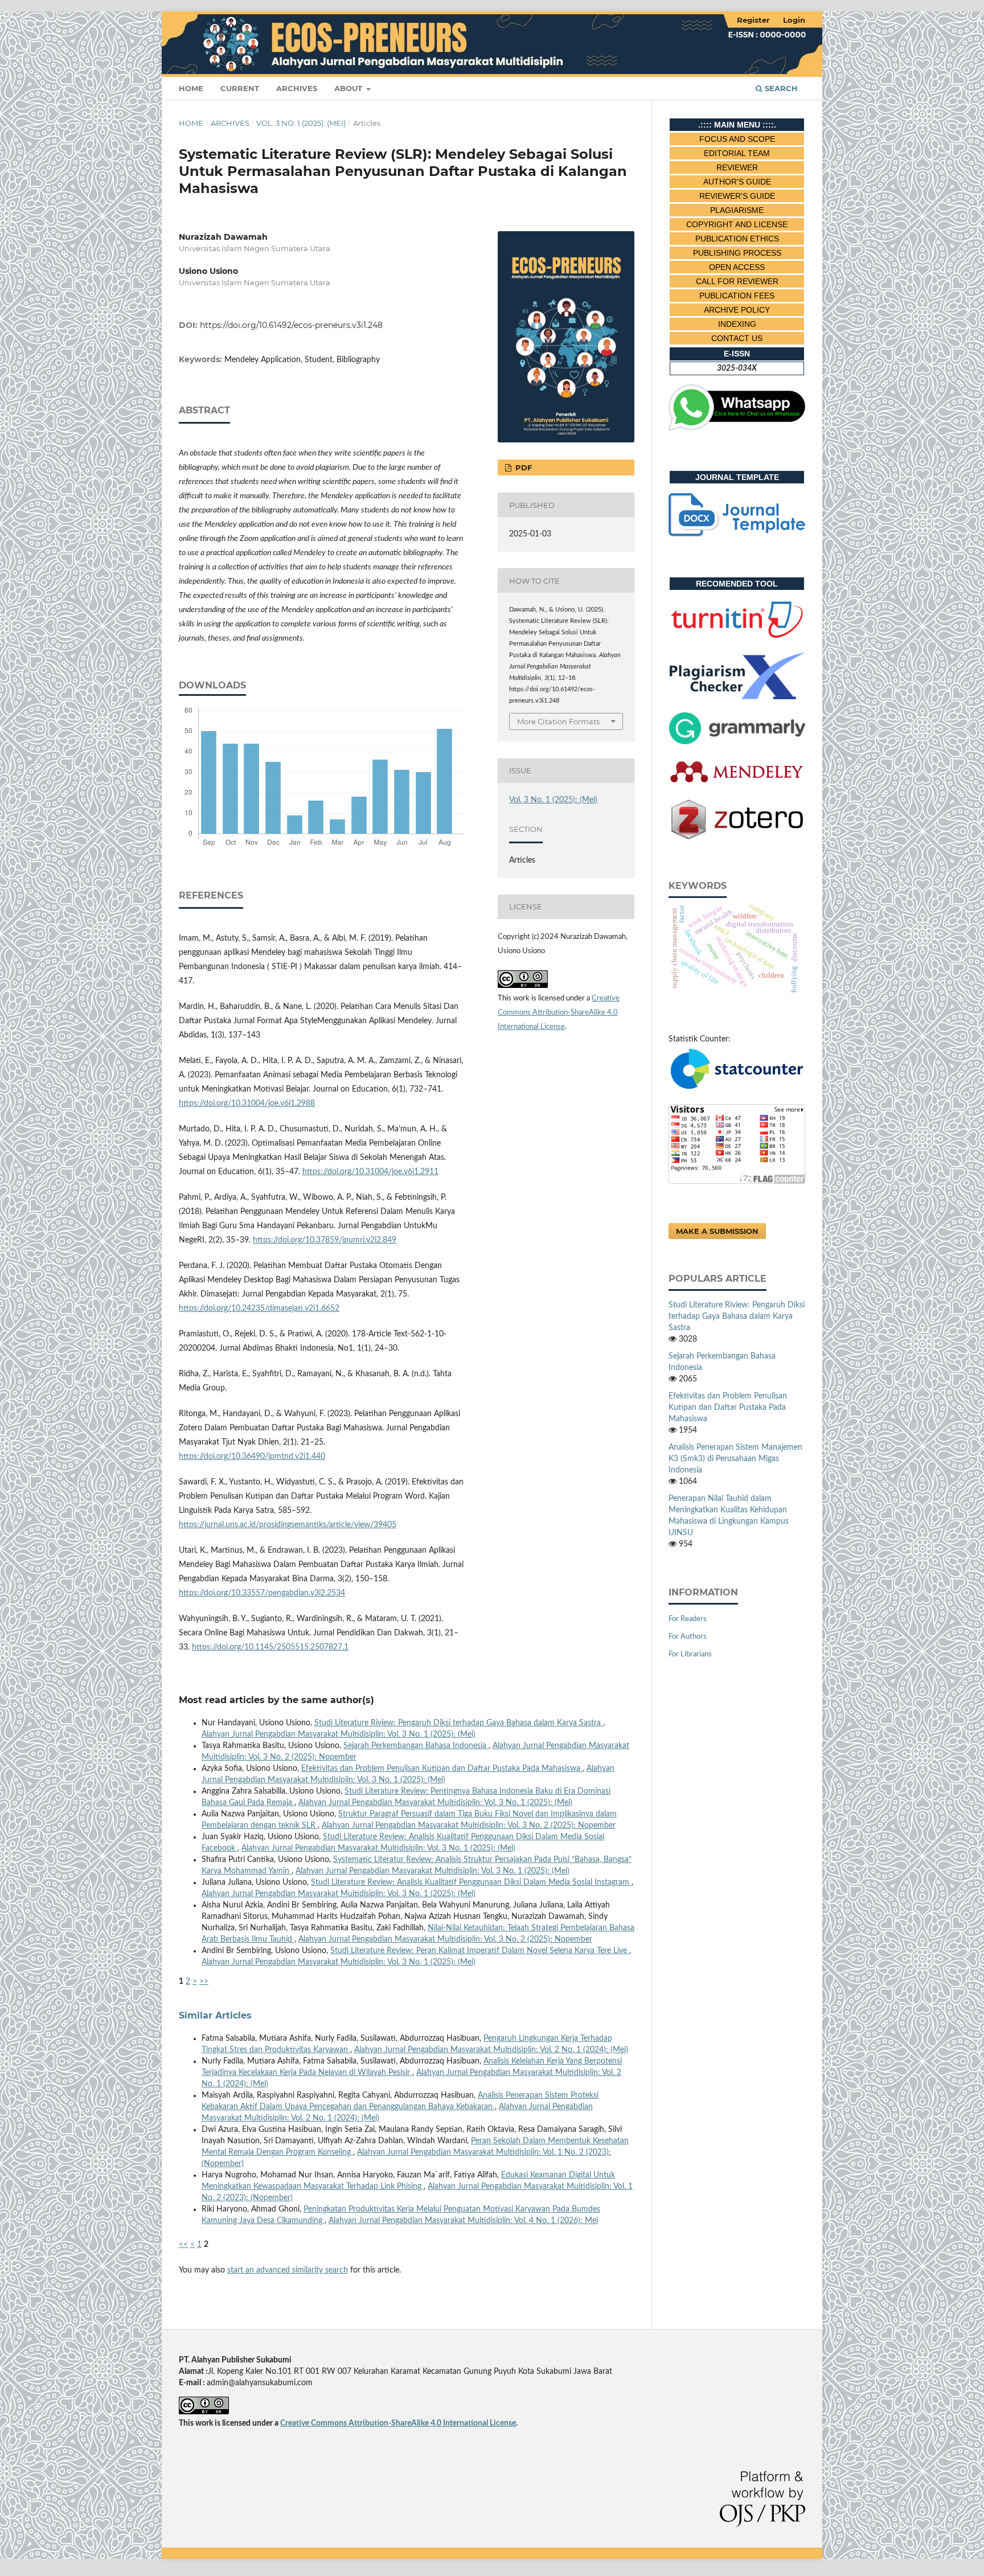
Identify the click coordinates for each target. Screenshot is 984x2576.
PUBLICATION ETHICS (737, 239)
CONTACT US (737, 338)
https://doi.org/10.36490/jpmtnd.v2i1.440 (252, 1457)
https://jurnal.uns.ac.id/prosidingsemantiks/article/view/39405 (288, 1525)
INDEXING (737, 324)
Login (794, 20)
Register (753, 20)
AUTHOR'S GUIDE (737, 182)
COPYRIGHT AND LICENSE (737, 224)
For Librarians (690, 1654)
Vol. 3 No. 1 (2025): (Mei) (301, 123)
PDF (522, 467)
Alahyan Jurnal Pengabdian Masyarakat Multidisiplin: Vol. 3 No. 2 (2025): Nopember (469, 1826)
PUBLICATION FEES (737, 296)
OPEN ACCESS (737, 267)
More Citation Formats (558, 721)
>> (204, 1982)
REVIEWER (737, 167)
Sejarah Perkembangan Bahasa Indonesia (416, 1746)
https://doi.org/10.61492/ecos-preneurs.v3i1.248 (291, 325)
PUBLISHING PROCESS (737, 253)
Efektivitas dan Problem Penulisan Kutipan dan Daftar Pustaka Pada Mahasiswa (442, 1769)
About (349, 88)
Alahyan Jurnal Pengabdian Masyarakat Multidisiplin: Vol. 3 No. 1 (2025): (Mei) (339, 1734)
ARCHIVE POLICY (737, 310)
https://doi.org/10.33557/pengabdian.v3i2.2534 (262, 1593)
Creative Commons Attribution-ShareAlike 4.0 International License (559, 1013)
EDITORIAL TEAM (737, 153)
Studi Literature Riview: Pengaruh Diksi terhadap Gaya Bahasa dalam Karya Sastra (459, 1723)
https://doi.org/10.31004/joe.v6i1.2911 (370, 1172)
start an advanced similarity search (288, 2270)
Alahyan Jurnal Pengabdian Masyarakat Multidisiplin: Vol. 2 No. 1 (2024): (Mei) (491, 2050)
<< (183, 2245)
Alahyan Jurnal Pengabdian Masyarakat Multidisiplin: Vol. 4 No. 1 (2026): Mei (463, 2221)
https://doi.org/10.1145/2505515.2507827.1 (270, 1647)
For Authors (688, 1637)
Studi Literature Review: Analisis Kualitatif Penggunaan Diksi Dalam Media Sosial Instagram (471, 1882)
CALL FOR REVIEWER (737, 281)
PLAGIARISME (737, 210)
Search (780, 88)
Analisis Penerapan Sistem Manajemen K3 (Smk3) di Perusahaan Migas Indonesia (735, 1459)
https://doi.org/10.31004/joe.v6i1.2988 (247, 1104)
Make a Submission (717, 1231)
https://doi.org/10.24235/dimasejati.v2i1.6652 (259, 1308)
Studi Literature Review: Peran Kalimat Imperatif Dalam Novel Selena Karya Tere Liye (480, 1951)
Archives (297, 88)
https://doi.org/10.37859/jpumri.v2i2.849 (325, 1240)
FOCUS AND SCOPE (737, 139)
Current (240, 88)
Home (191, 88)
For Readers (688, 1619)
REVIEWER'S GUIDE (737, 196)
